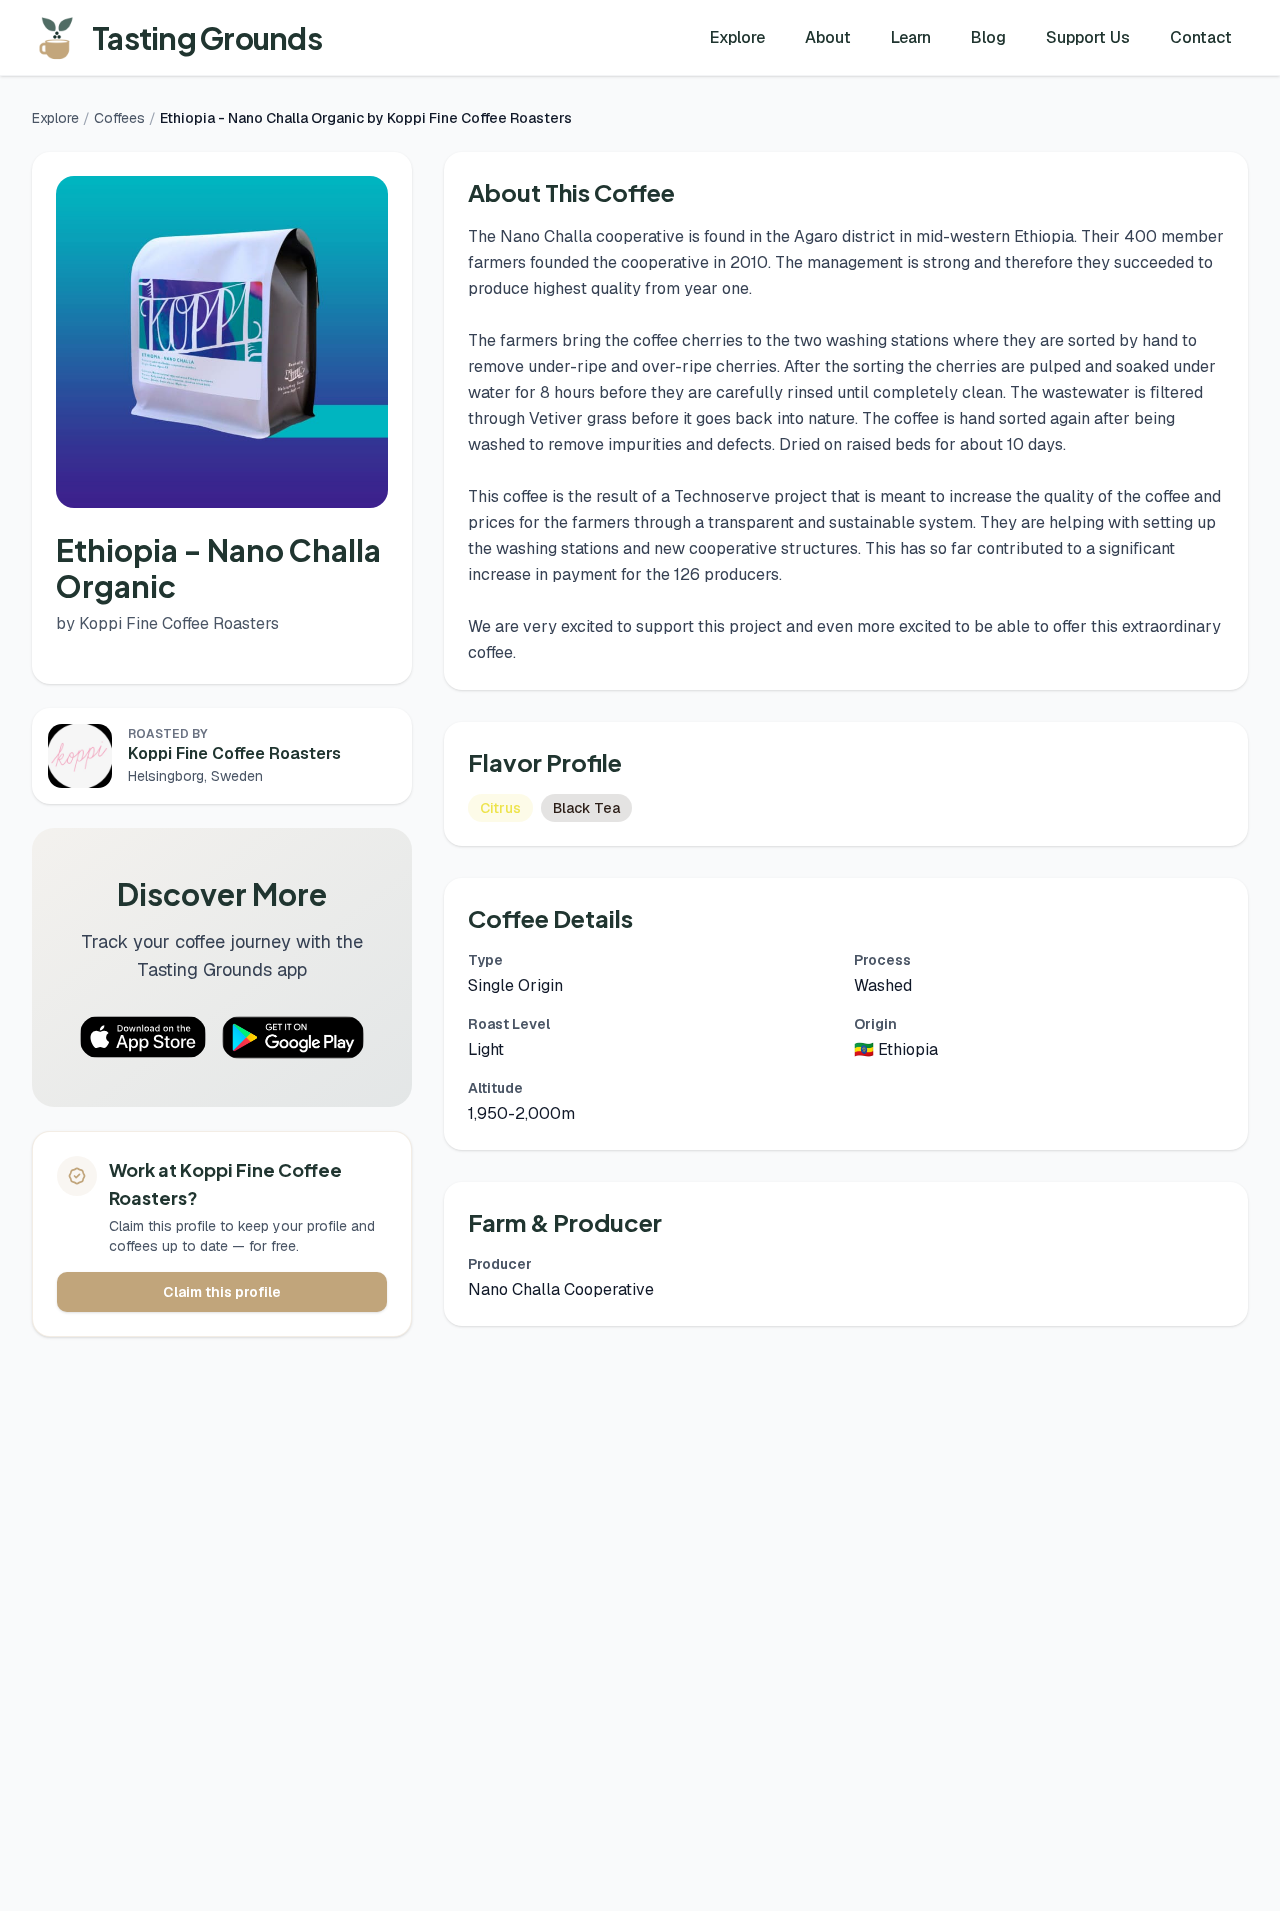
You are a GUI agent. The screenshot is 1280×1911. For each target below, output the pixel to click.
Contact (1201, 37)
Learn (911, 37)
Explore (737, 37)
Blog (988, 37)
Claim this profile (222, 1292)
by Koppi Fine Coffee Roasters (167, 623)
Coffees (119, 118)
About (828, 37)
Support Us (1088, 37)
